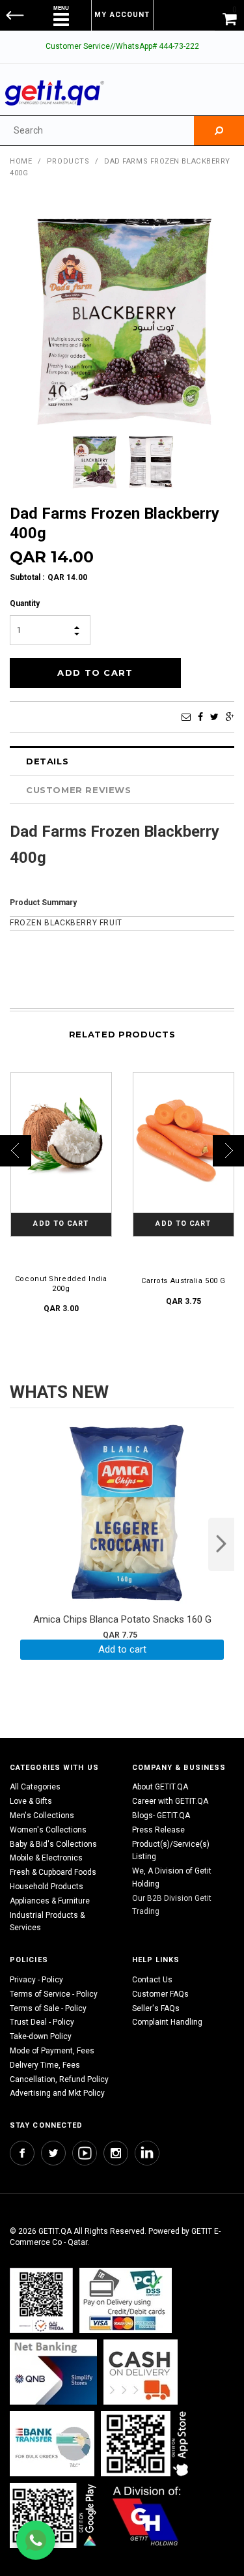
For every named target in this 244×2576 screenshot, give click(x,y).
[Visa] (126, 2300)
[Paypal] (41, 2300)
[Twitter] (214, 717)
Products (68, 161)
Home (21, 161)
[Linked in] (147, 2153)
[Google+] (230, 717)
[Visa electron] (52, 2443)
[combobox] (97, 131)
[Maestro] (147, 2443)
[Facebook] (200, 717)
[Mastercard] (53, 2372)
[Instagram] (116, 2153)
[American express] (141, 2372)
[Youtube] (85, 2153)
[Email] (186, 717)
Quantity (25, 603)
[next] (221, 1544)
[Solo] (54, 2515)
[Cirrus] (147, 2515)
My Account (122, 15)
